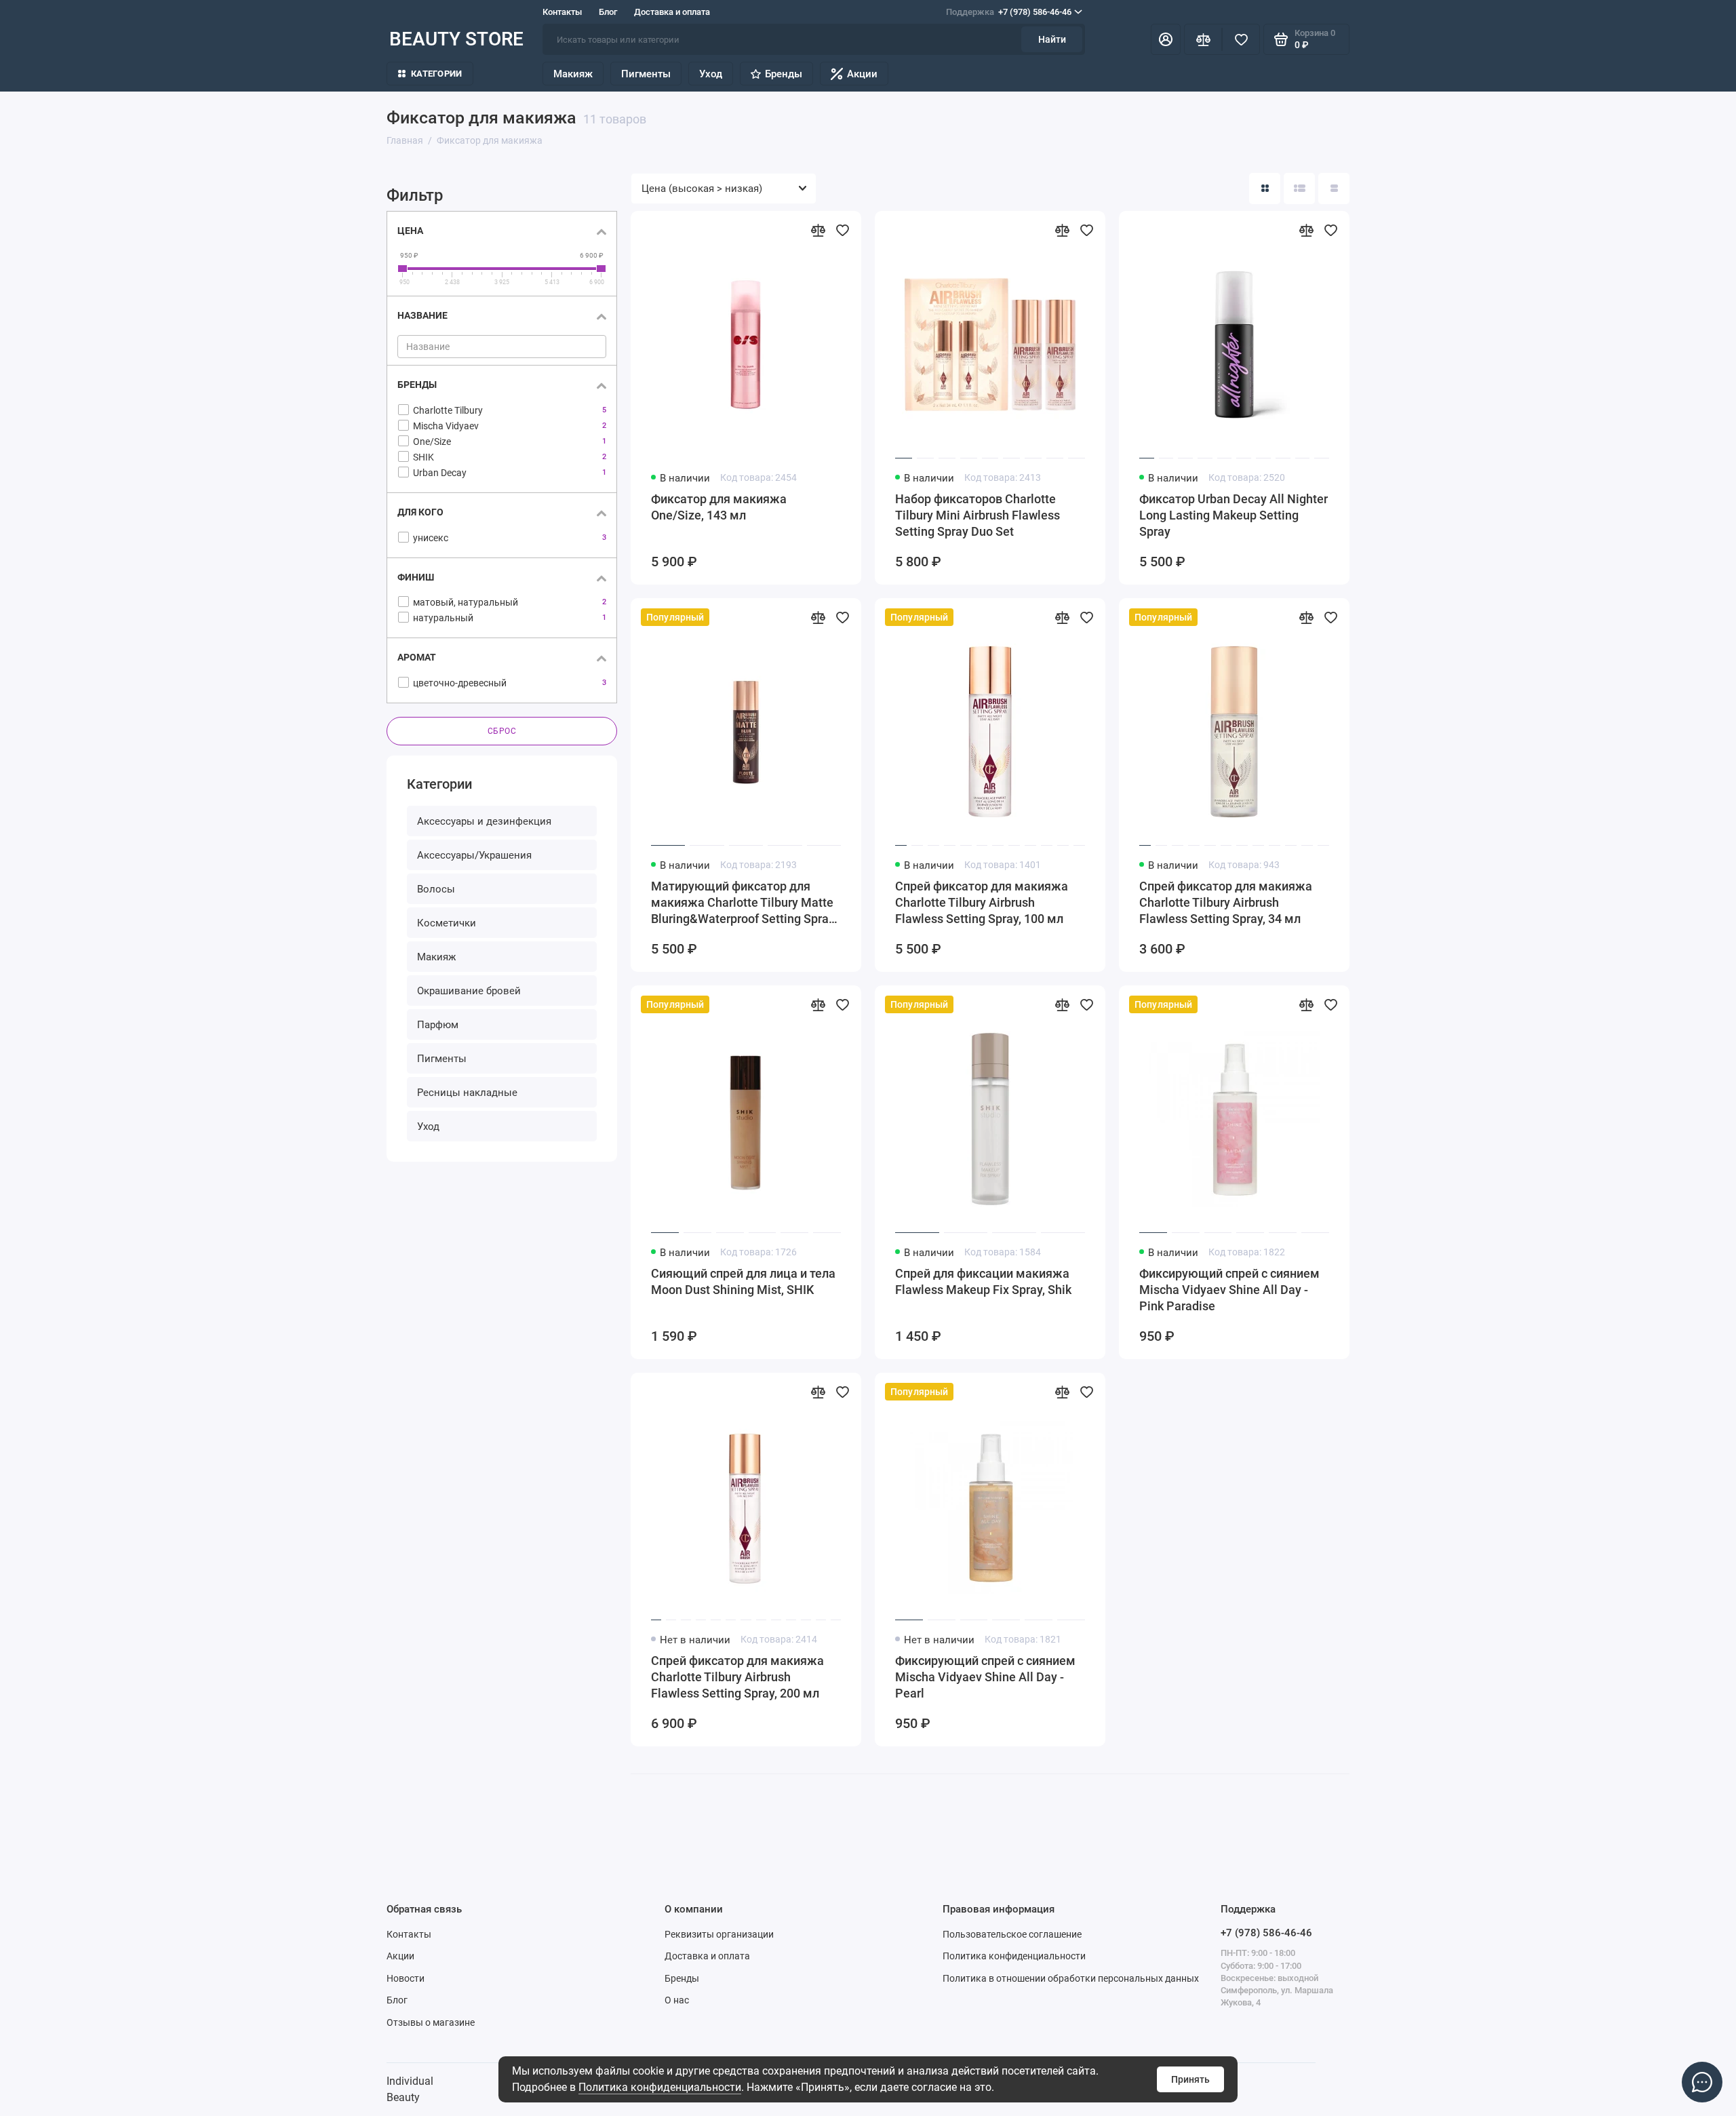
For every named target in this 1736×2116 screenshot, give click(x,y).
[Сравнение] (1203, 39)
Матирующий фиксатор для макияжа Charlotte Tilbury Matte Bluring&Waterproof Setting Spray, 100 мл (744, 903)
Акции (862, 74)
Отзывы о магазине (431, 2022)
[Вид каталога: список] (1299, 189)
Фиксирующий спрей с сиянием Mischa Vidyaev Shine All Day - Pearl (985, 1677)
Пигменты (646, 74)
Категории (436, 74)
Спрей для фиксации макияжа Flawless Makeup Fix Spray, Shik (983, 1281)
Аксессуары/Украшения (474, 855)
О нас (677, 2000)
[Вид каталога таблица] (1334, 189)
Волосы (436, 889)
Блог (608, 12)
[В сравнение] (818, 230)
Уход (711, 74)
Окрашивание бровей (469, 991)
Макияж (573, 74)
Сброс (502, 731)
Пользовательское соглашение (1012, 1934)
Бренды (784, 74)
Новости (406, 1978)
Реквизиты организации (719, 1934)
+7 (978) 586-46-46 (1009, 12)
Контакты (562, 12)
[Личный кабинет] (1166, 39)
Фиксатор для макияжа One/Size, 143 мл (719, 507)
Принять (1190, 2079)
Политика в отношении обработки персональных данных (1071, 1978)
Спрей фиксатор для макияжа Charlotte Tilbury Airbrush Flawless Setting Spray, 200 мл (737, 1677)
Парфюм (438, 1025)
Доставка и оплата (672, 12)
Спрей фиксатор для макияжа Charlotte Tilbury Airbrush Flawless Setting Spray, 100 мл (982, 902)
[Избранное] (1241, 39)
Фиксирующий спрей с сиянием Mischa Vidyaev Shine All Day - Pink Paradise (1229, 1290)
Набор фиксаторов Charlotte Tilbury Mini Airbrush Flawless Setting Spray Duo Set (978, 515)
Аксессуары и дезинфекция (484, 821)
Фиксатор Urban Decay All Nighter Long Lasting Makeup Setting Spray (1234, 515)
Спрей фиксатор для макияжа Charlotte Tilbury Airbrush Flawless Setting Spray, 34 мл (1226, 902)
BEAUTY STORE (456, 39)
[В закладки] (842, 230)
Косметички (447, 923)
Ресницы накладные (467, 1093)
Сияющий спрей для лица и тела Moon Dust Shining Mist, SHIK (743, 1281)
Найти (1052, 39)
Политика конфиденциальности (660, 2087)
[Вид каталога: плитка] (1265, 189)
